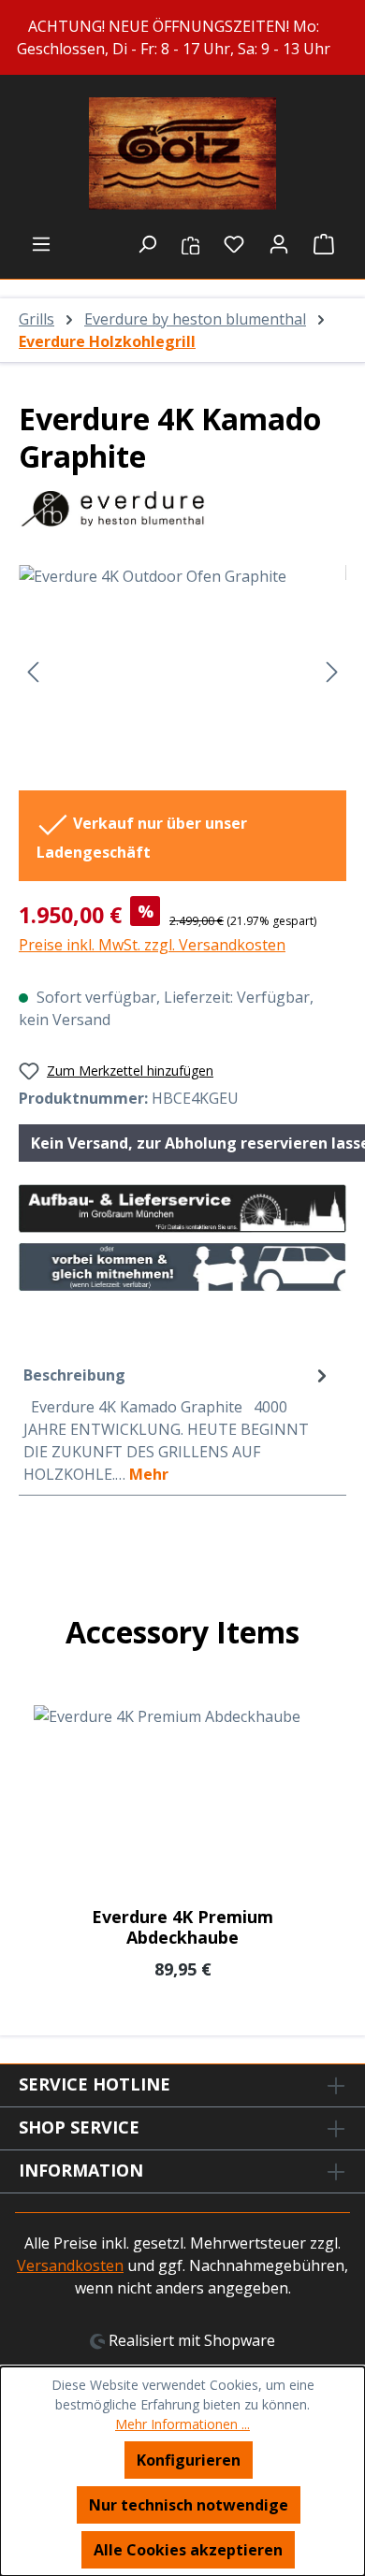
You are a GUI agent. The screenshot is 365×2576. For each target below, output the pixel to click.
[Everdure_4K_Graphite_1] (182, 670)
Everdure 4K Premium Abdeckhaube (182, 1927)
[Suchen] (147, 243)
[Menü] (41, 243)
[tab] (178, 1424)
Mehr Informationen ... (182, 2424)
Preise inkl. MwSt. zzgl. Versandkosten (152, 945)
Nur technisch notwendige (189, 2505)
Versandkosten (70, 2265)
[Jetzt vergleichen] (190, 243)
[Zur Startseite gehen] (182, 153)
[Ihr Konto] (279, 243)
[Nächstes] (332, 670)
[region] (182, 37)
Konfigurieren (189, 2460)
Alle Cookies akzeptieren (188, 2550)
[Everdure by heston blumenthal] (182, 509)
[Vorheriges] (33, 670)
